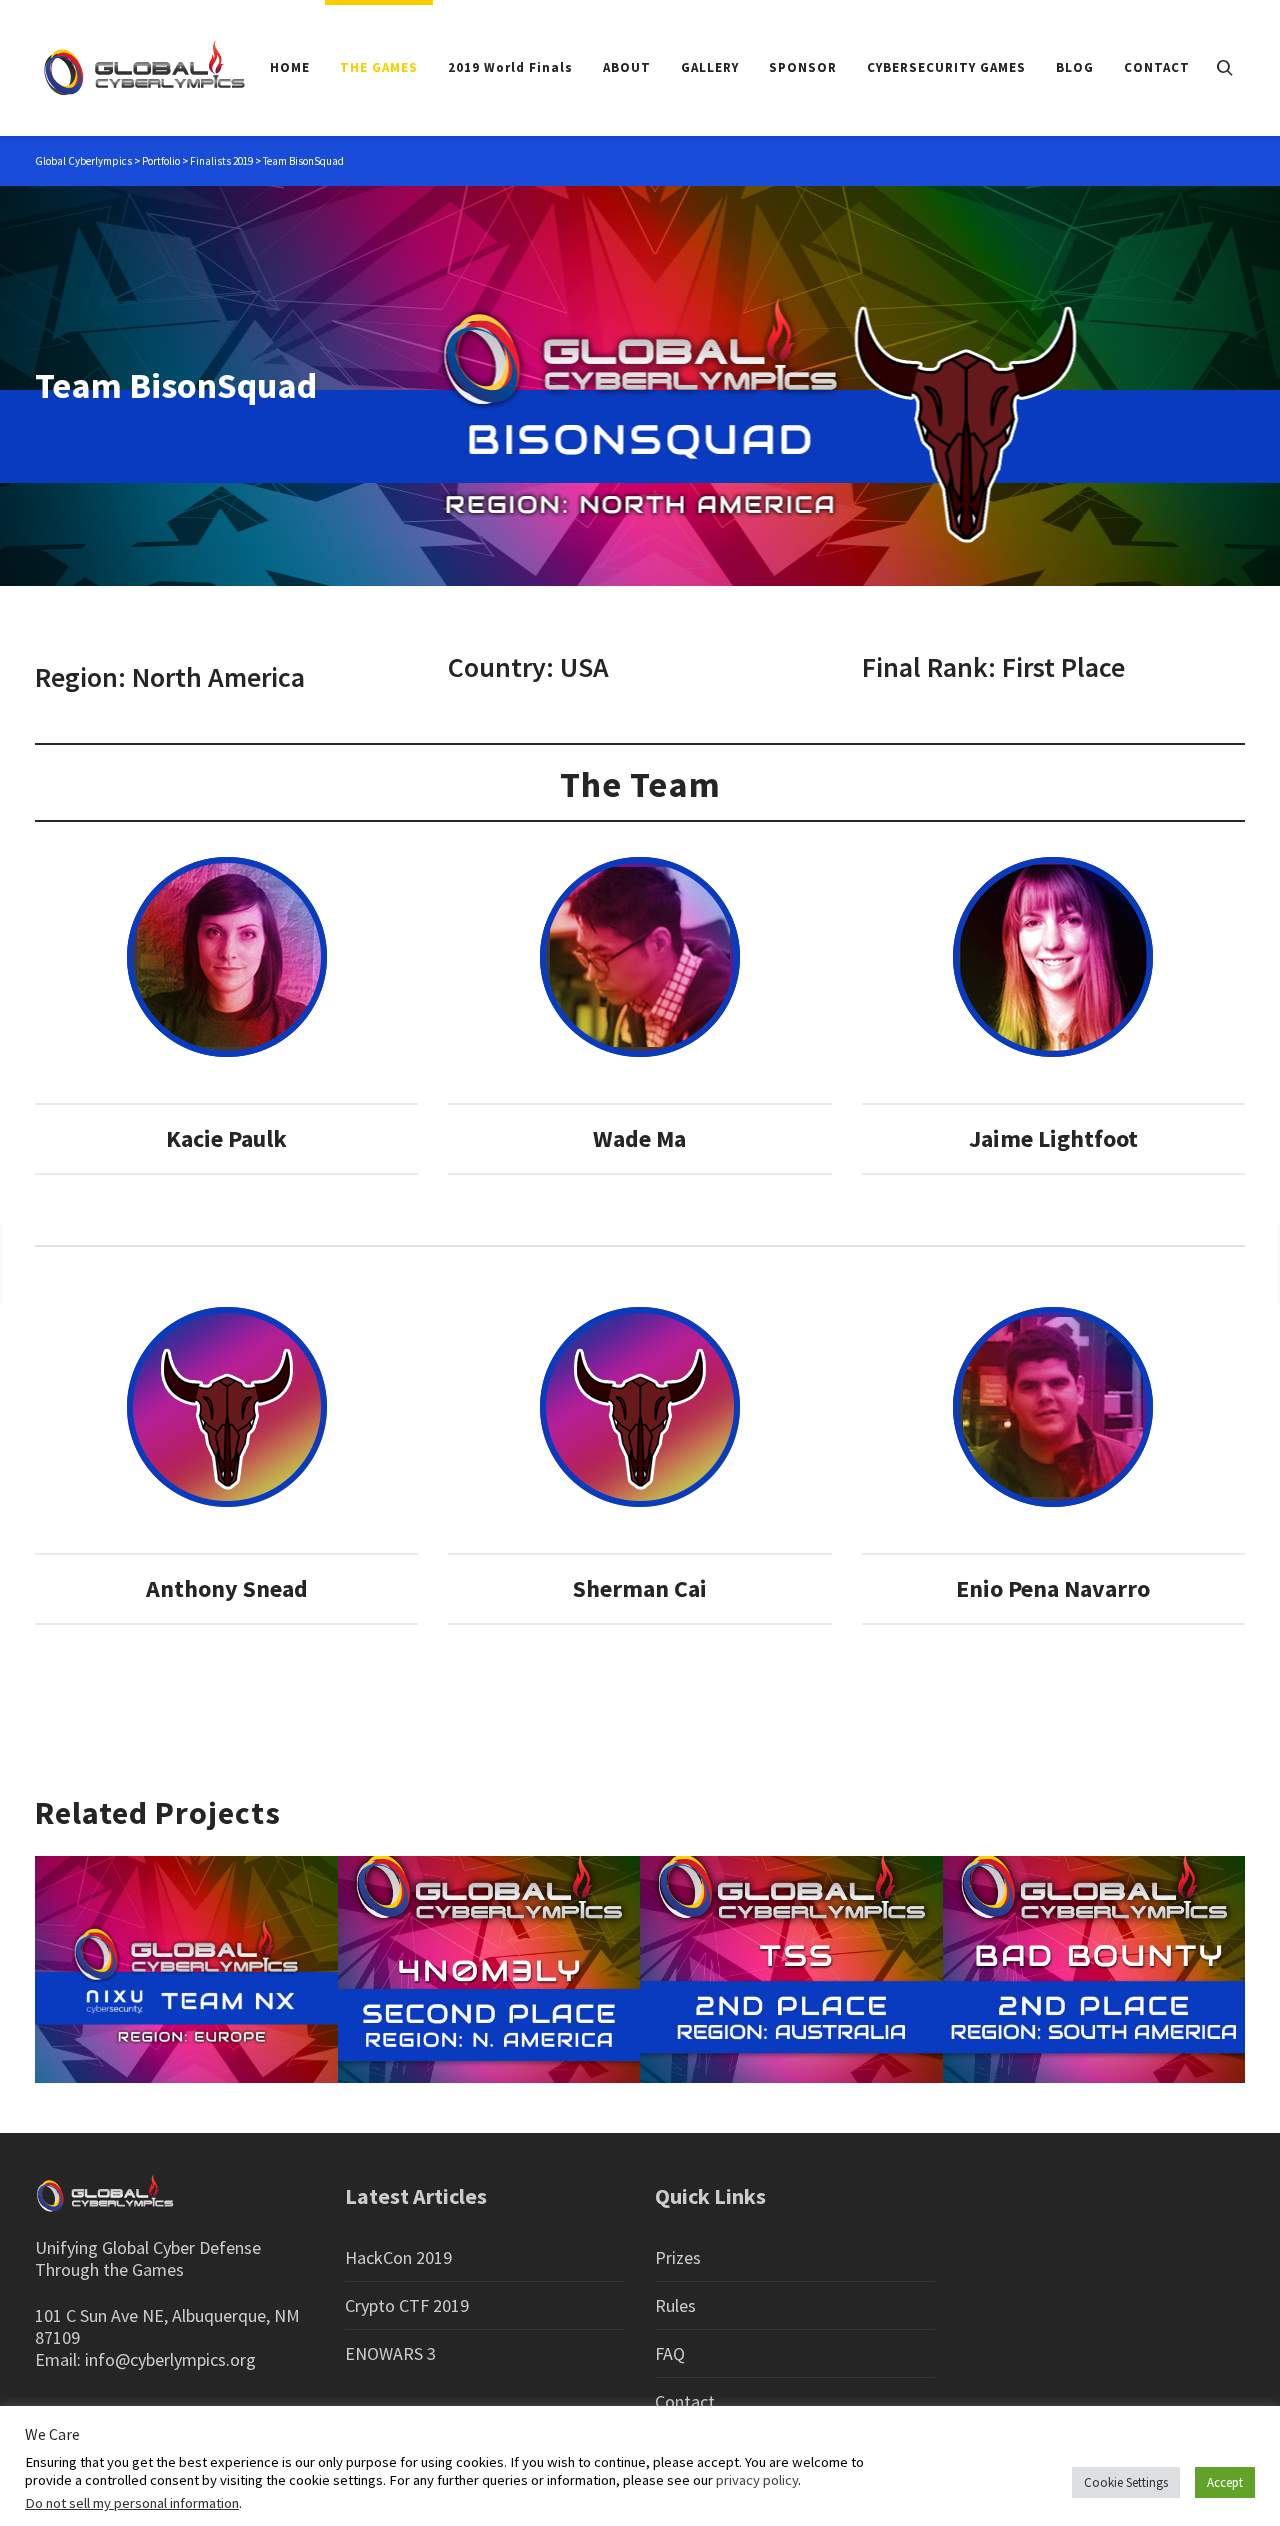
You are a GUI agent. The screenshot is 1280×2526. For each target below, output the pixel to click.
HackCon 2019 (398, 2257)
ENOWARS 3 (390, 2353)
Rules (675, 2305)
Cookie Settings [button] (1126, 2482)
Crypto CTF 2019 (407, 2305)
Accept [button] (1225, 2482)
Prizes (678, 2257)
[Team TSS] (61, 1261)
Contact (685, 2401)
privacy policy (757, 2480)
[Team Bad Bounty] (1191, 1261)
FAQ (670, 2353)
